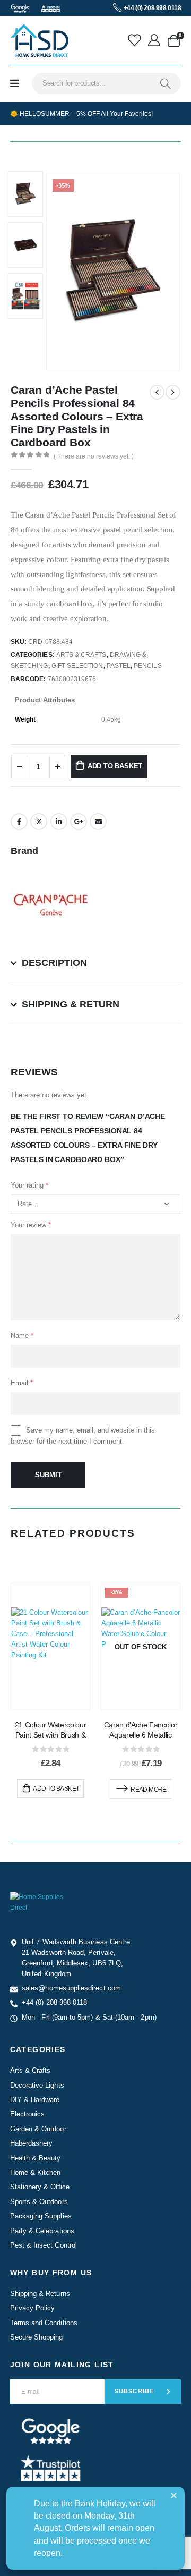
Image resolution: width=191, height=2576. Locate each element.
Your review (31, 1225)
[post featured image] (50, 1647)
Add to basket (115, 766)
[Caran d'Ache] (50, 904)
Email (98, 821)
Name (22, 1336)
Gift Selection (77, 666)
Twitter (39, 821)
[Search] (166, 83)
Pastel (119, 666)
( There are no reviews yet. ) (94, 456)
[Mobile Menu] (15, 84)
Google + (79, 821)
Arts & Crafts (81, 655)
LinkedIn (59, 821)
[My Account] (155, 40)
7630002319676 (72, 679)
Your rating (29, 1185)
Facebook (19, 821)
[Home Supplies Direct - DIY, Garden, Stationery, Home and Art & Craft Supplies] (39, 40)
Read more (149, 1790)
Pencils (147, 666)
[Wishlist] (136, 40)
